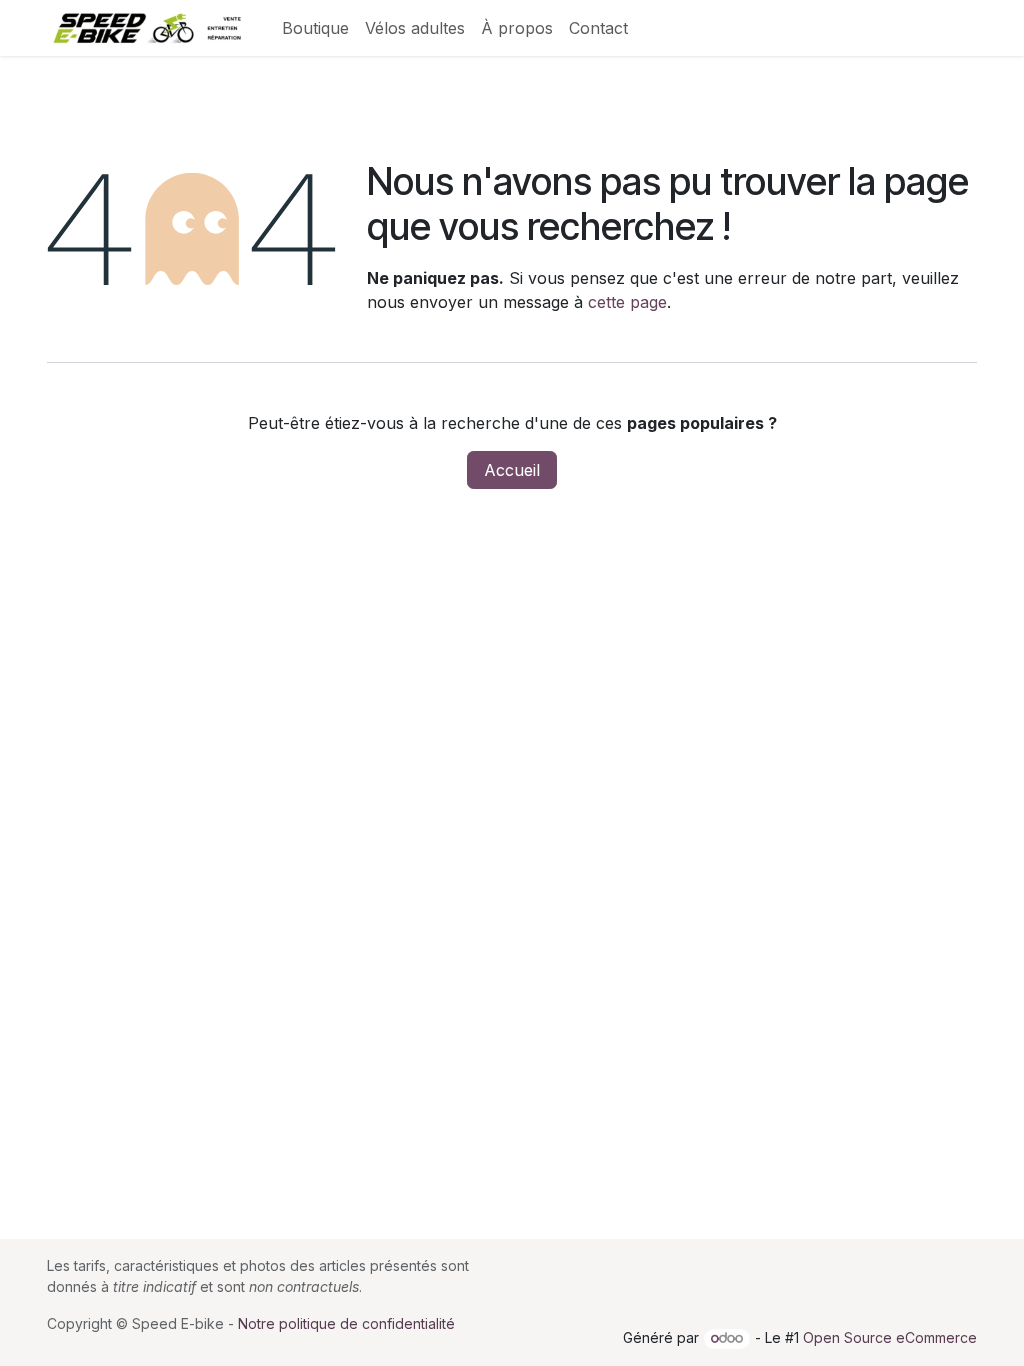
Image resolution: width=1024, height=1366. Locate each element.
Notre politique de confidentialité (346, 1323)
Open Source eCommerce (890, 1337)
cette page (627, 302)
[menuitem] (315, 28)
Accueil (512, 470)
